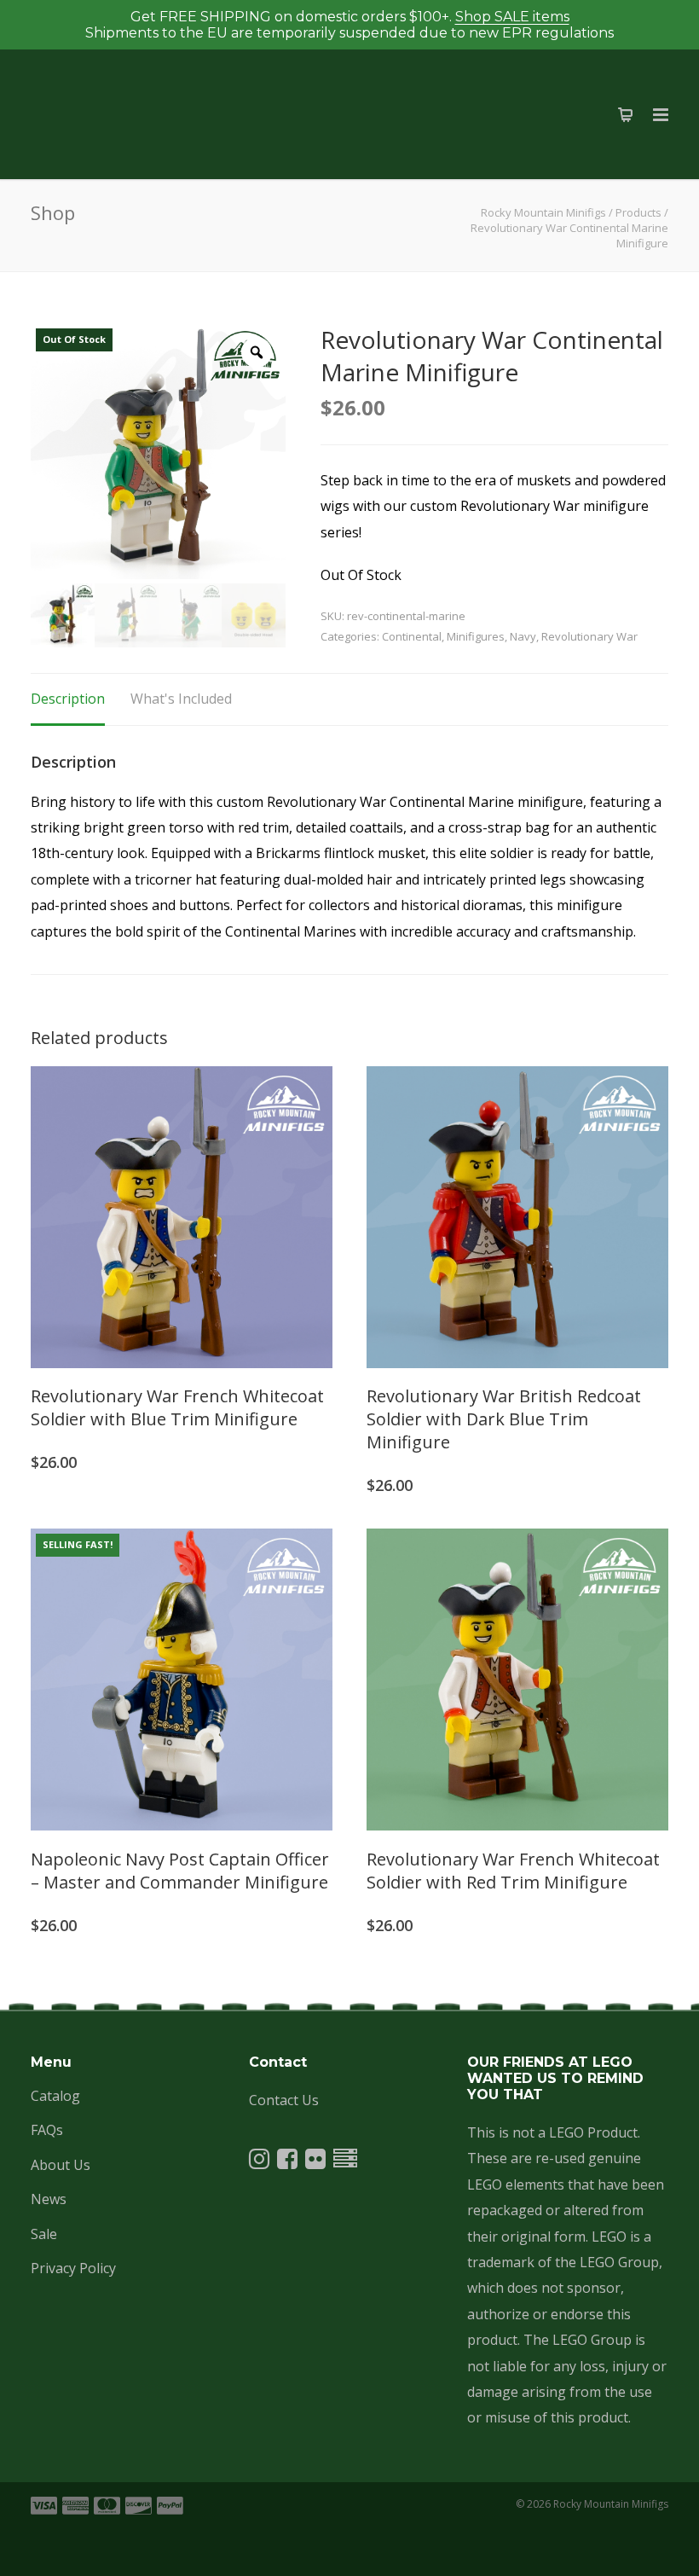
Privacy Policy (73, 2268)
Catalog (55, 2096)
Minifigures (476, 636)
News (49, 2199)
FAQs (47, 2130)
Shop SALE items (512, 17)
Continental (412, 636)
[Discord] (345, 2162)
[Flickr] (315, 2162)
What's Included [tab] (181, 699)
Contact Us (284, 2100)
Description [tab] (68, 699)
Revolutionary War (589, 636)
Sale (44, 2234)
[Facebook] (287, 2162)
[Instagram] (259, 2162)
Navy (523, 636)
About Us (61, 2165)
